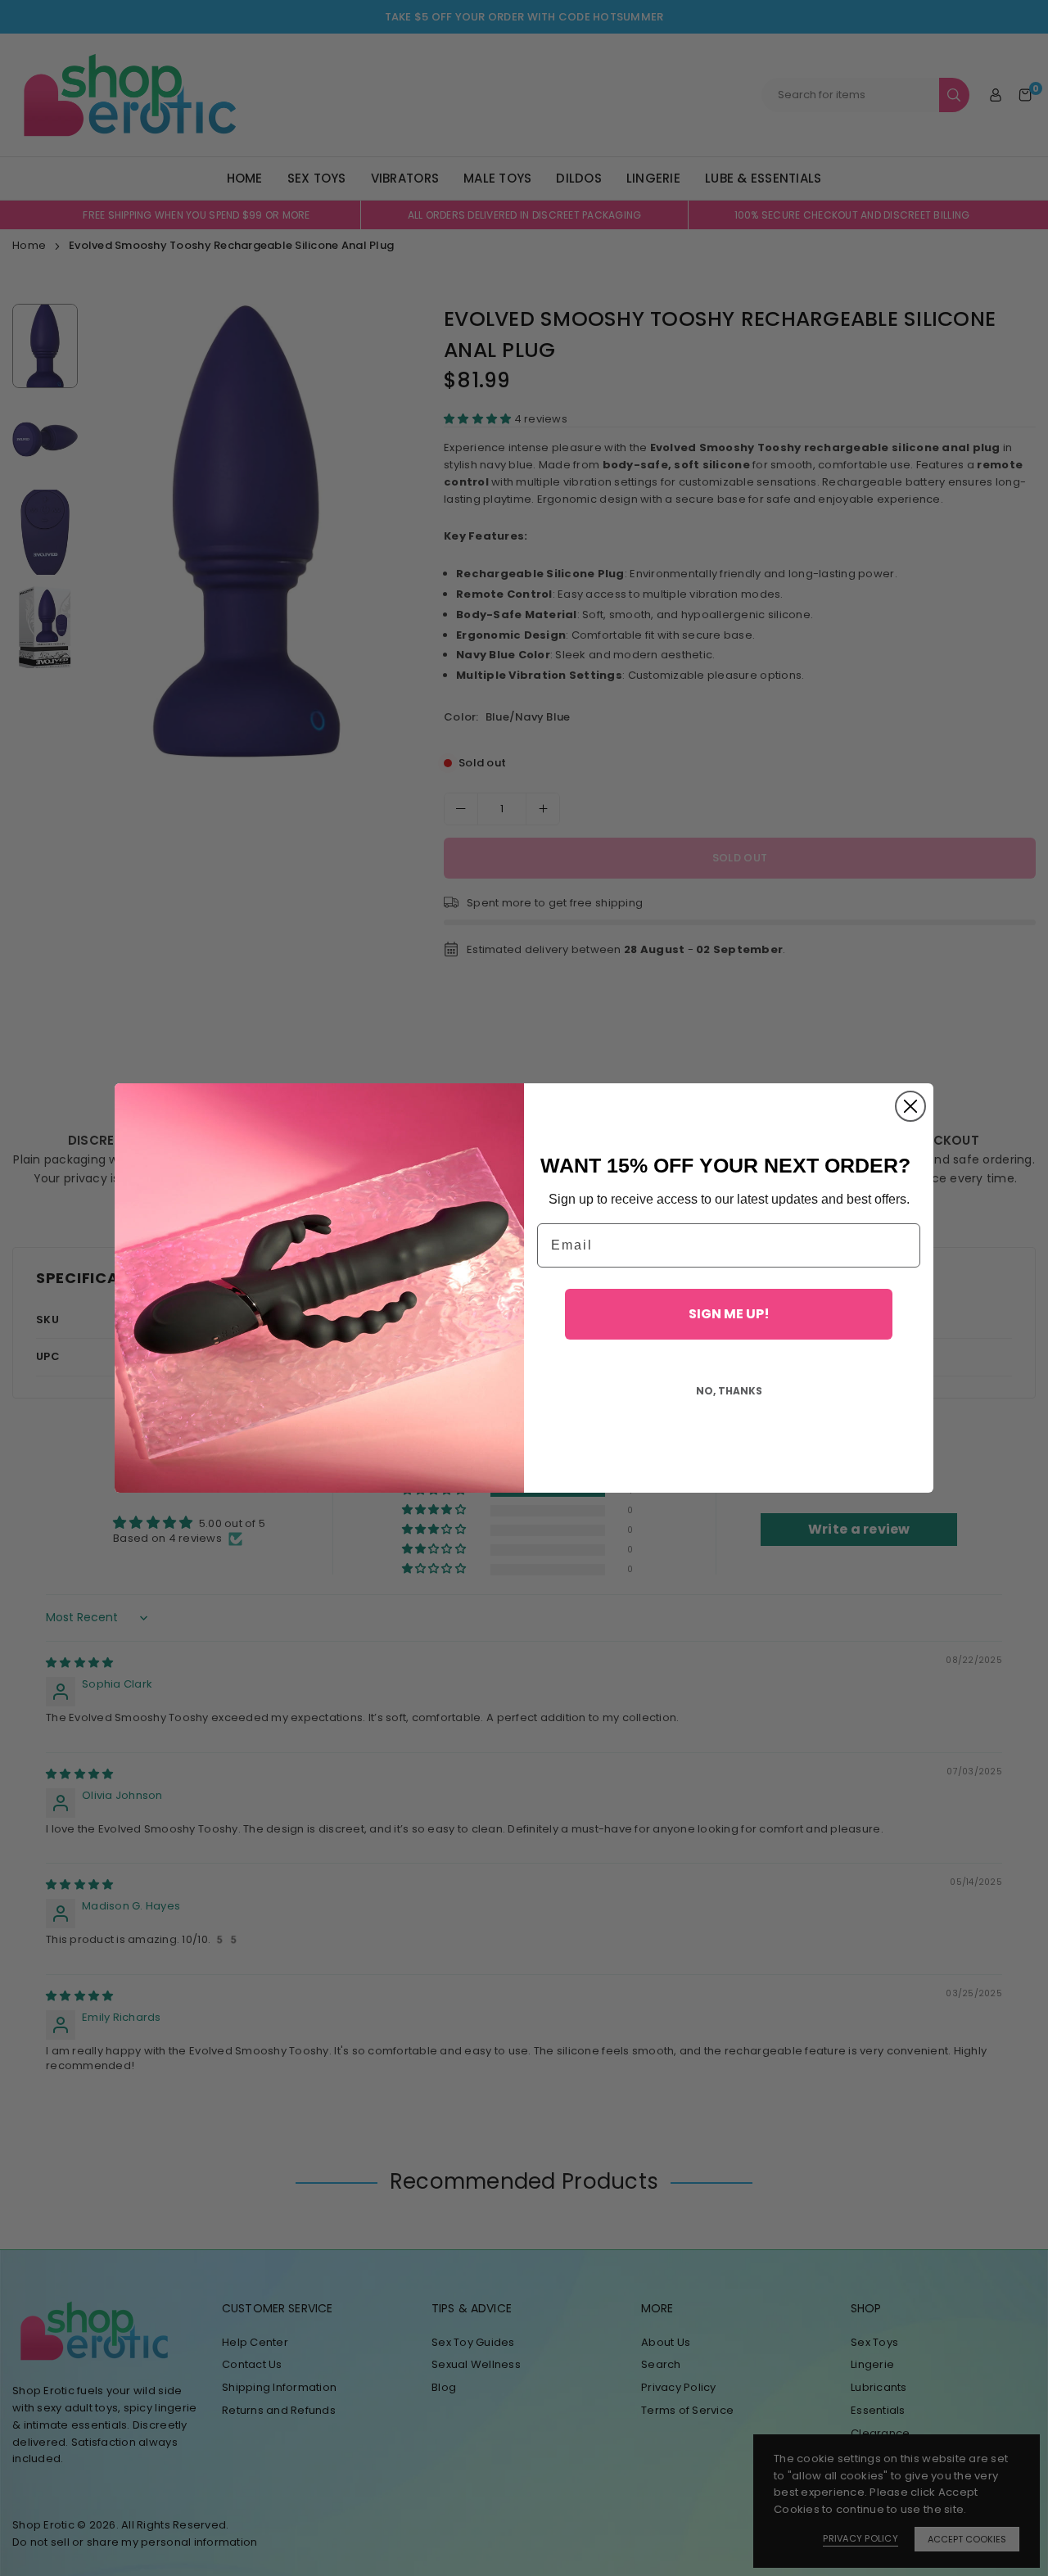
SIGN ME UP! (729, 1314)
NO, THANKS (729, 1391)
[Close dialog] (910, 1106)
